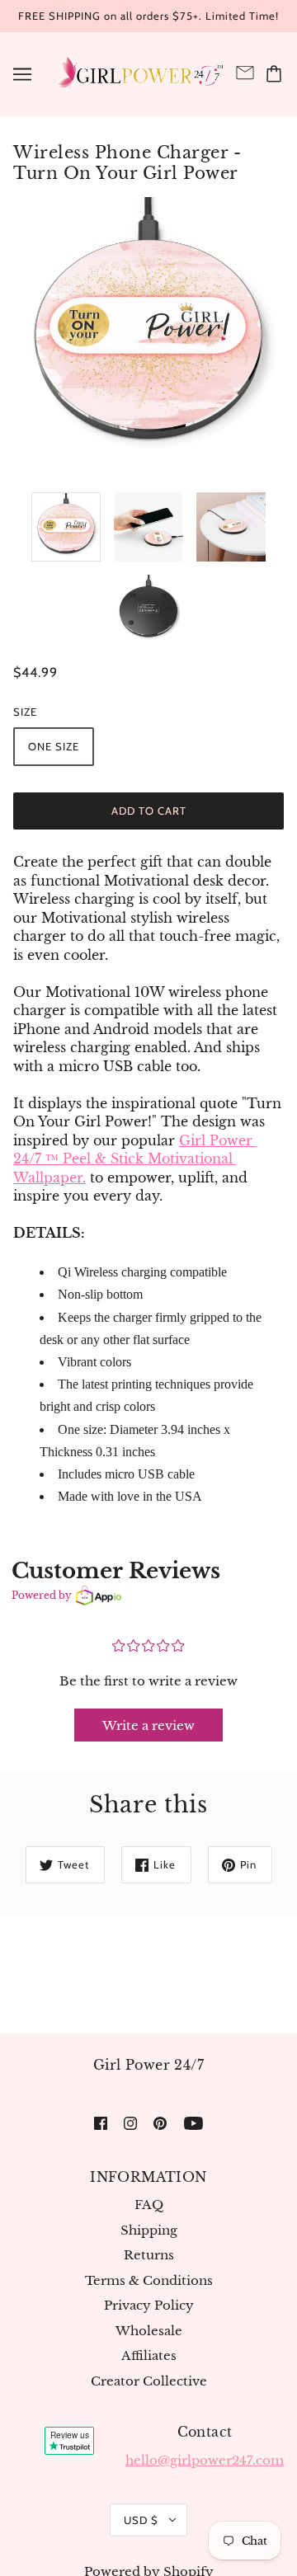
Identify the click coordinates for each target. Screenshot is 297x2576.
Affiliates (149, 2355)
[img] (101, 2123)
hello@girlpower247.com (205, 2460)
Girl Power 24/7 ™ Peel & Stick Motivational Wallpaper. (135, 1159)
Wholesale (149, 2331)
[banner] (139, 72)
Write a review (148, 1725)
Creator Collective (149, 2381)
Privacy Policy (149, 2305)
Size (25, 712)
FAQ (149, 2205)
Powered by (42, 1595)
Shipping (149, 2230)
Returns (149, 2255)
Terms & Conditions (149, 2280)
